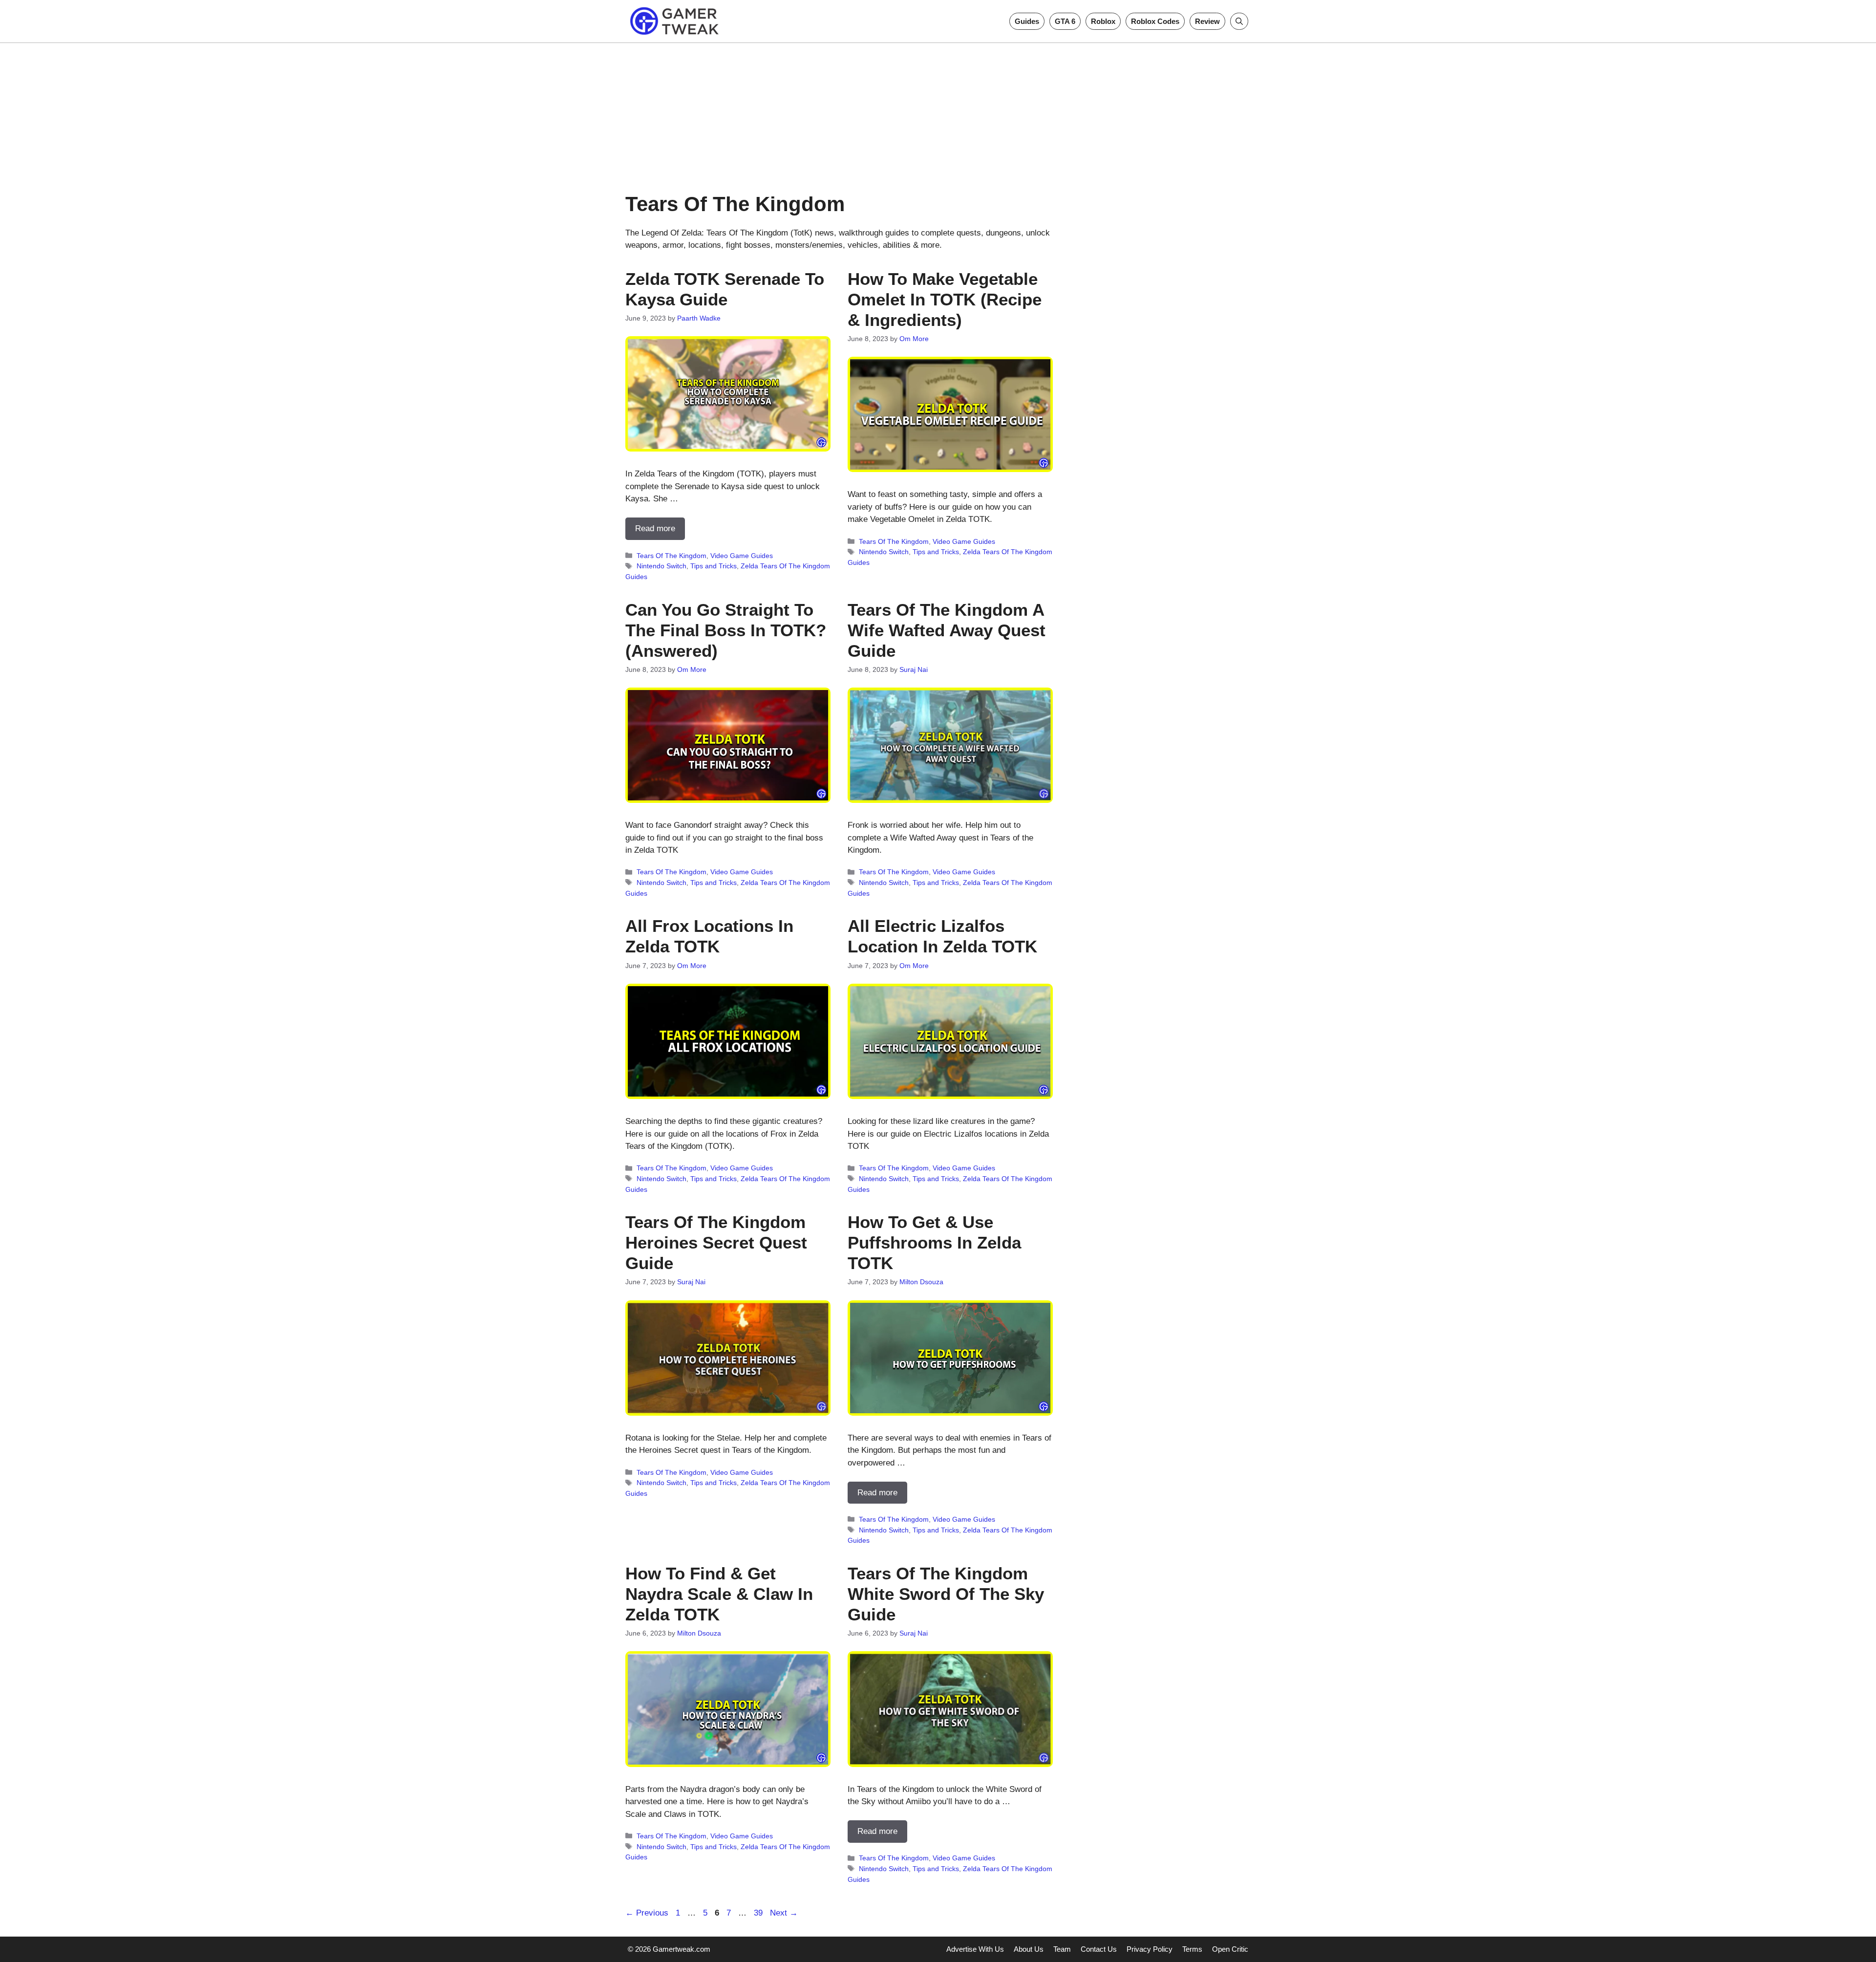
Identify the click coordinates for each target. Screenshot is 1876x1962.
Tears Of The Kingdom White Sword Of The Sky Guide (946, 1594)
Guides (1027, 21)
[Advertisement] (938, 111)
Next (784, 1913)
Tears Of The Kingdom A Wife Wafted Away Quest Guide (947, 630)
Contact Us (1099, 1949)
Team (1062, 1949)
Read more (655, 528)
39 (759, 1913)
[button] (1239, 21)
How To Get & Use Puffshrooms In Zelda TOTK (934, 1242)
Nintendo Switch (661, 566)
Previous (647, 1913)
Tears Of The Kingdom (672, 556)
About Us (1029, 1949)
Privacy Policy (1150, 1949)
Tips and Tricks (714, 566)
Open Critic (1230, 1949)
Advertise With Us (975, 1949)
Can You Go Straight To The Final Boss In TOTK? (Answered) (726, 630)
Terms (1192, 1949)
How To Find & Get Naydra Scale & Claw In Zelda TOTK (719, 1594)
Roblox (1103, 21)
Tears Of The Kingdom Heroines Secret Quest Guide (716, 1242)
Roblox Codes (1155, 21)
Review (1207, 21)
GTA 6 (1065, 21)
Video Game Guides (742, 556)
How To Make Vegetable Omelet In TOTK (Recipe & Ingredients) (945, 299)
